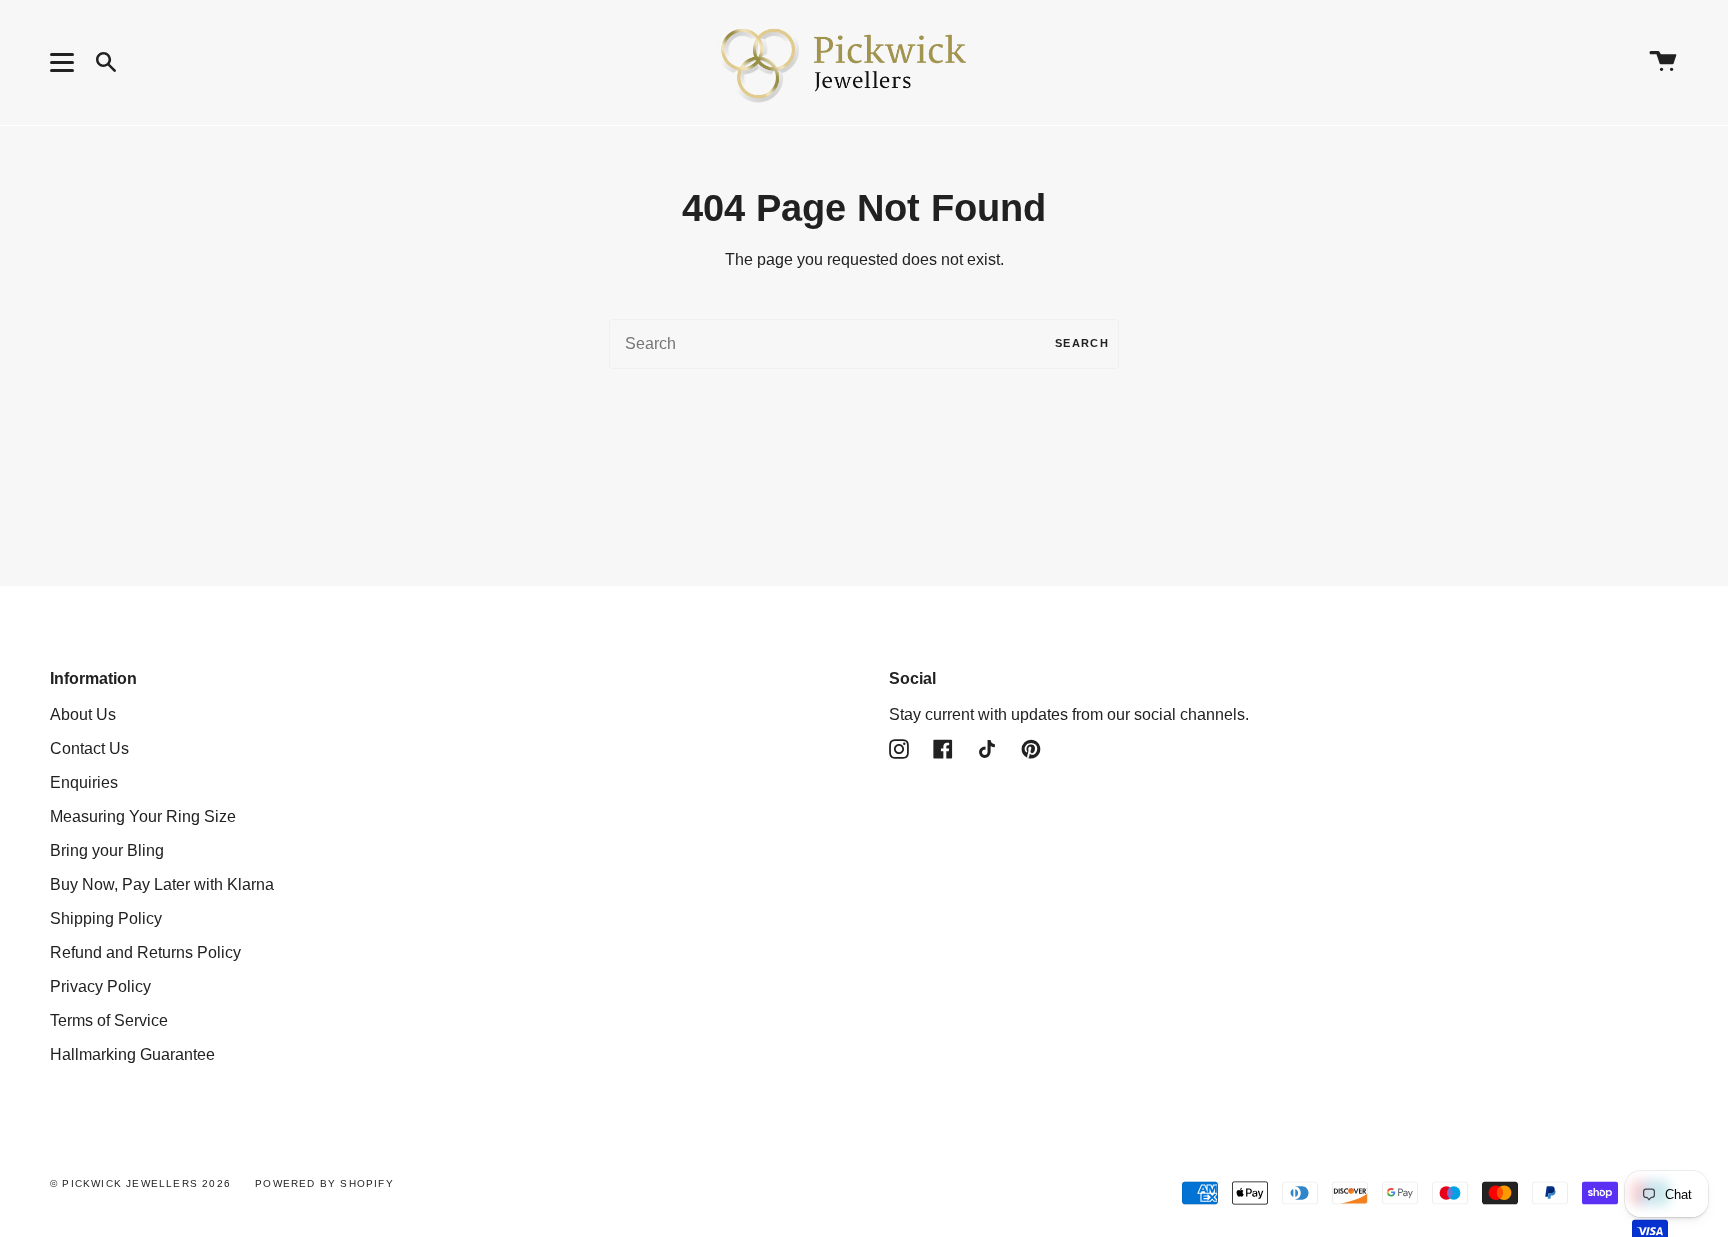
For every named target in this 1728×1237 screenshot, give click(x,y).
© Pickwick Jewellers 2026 (140, 1183)
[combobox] (864, 344)
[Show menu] (65, 62)
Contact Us (89, 748)
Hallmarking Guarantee (132, 1054)
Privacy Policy (100, 986)
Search (1082, 343)
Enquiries (84, 782)
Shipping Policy (106, 918)
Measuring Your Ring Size (143, 816)
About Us (83, 714)
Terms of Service (109, 1020)
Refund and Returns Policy (145, 952)
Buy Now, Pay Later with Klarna (162, 884)
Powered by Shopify (324, 1183)
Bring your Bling (107, 850)
